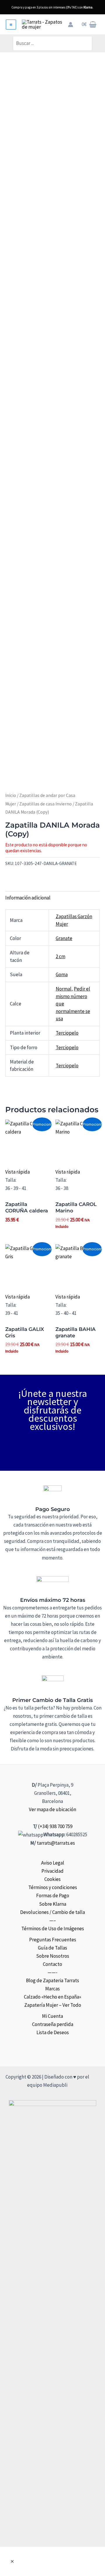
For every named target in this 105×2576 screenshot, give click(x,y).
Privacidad (52, 1871)
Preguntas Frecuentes (53, 1940)
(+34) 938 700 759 (55, 1826)
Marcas (52, 1989)
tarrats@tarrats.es (56, 1843)
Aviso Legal (53, 1863)
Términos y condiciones (53, 1887)
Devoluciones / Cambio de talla (52, 1912)
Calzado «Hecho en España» (52, 1997)
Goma (62, 974)
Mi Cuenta (52, 2016)
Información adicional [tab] (28, 898)
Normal (64, 989)
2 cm (61, 956)
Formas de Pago (53, 1896)
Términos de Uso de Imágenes (53, 1928)
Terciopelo (67, 1033)
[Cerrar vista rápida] (12, 2561)
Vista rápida (17, 1172)
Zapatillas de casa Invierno (45, 804)
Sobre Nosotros (53, 1956)
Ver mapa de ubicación (52, 1809)
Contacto (52, 1964)
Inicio (11, 795)
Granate (64, 938)
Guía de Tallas (52, 1948)
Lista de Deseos (53, 2032)
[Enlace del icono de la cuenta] (71, 25)
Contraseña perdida (53, 2024)
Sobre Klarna (53, 1904)
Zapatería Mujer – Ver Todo (53, 2005)
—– (53, 1920)
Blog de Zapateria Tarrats (52, 1980)
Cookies (52, 1879)
